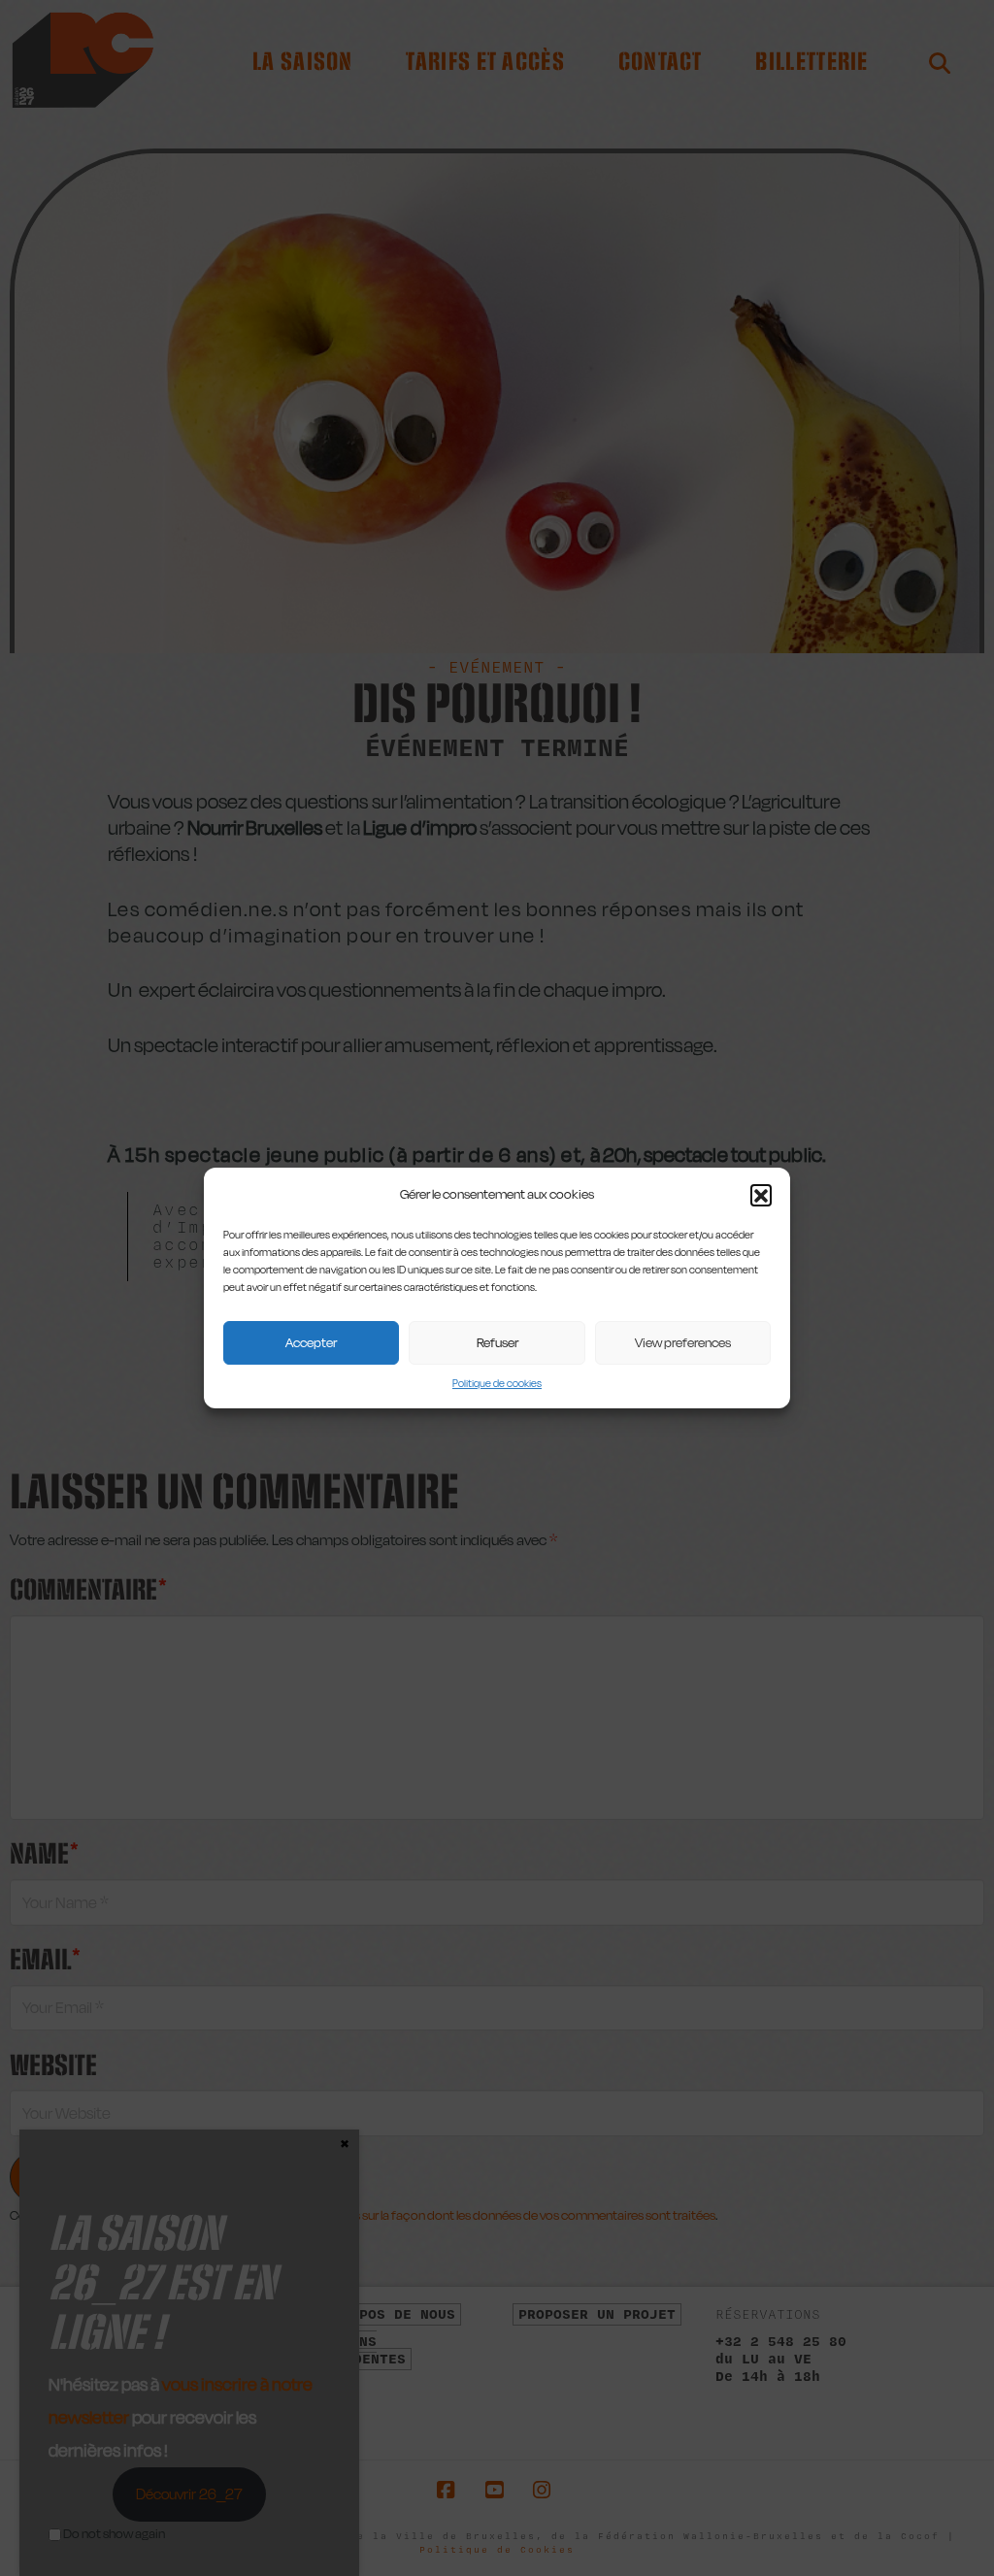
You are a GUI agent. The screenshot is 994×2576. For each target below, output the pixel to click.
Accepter (311, 1342)
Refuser (497, 1342)
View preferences (683, 1342)
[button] (761, 1195)
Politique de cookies (497, 1384)
